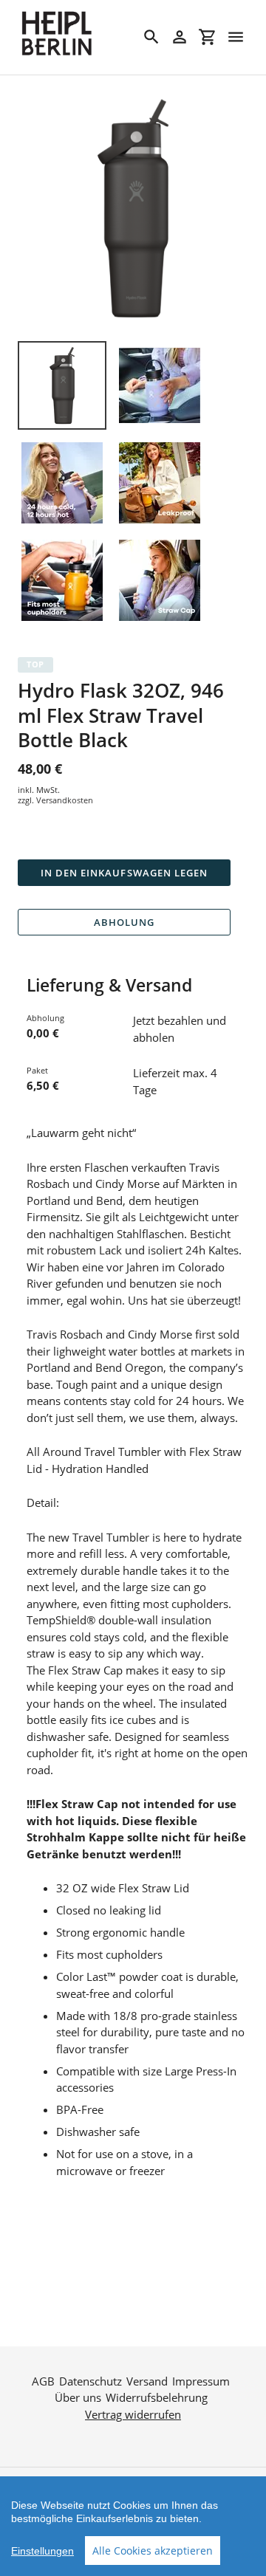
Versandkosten (65, 800)
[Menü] (236, 37)
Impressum (201, 2381)
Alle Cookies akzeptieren (153, 2551)
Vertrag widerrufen (133, 2414)
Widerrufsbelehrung (157, 2397)
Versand (147, 2381)
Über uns (78, 2397)
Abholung (124, 922)
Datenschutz (91, 2381)
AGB (43, 2381)
